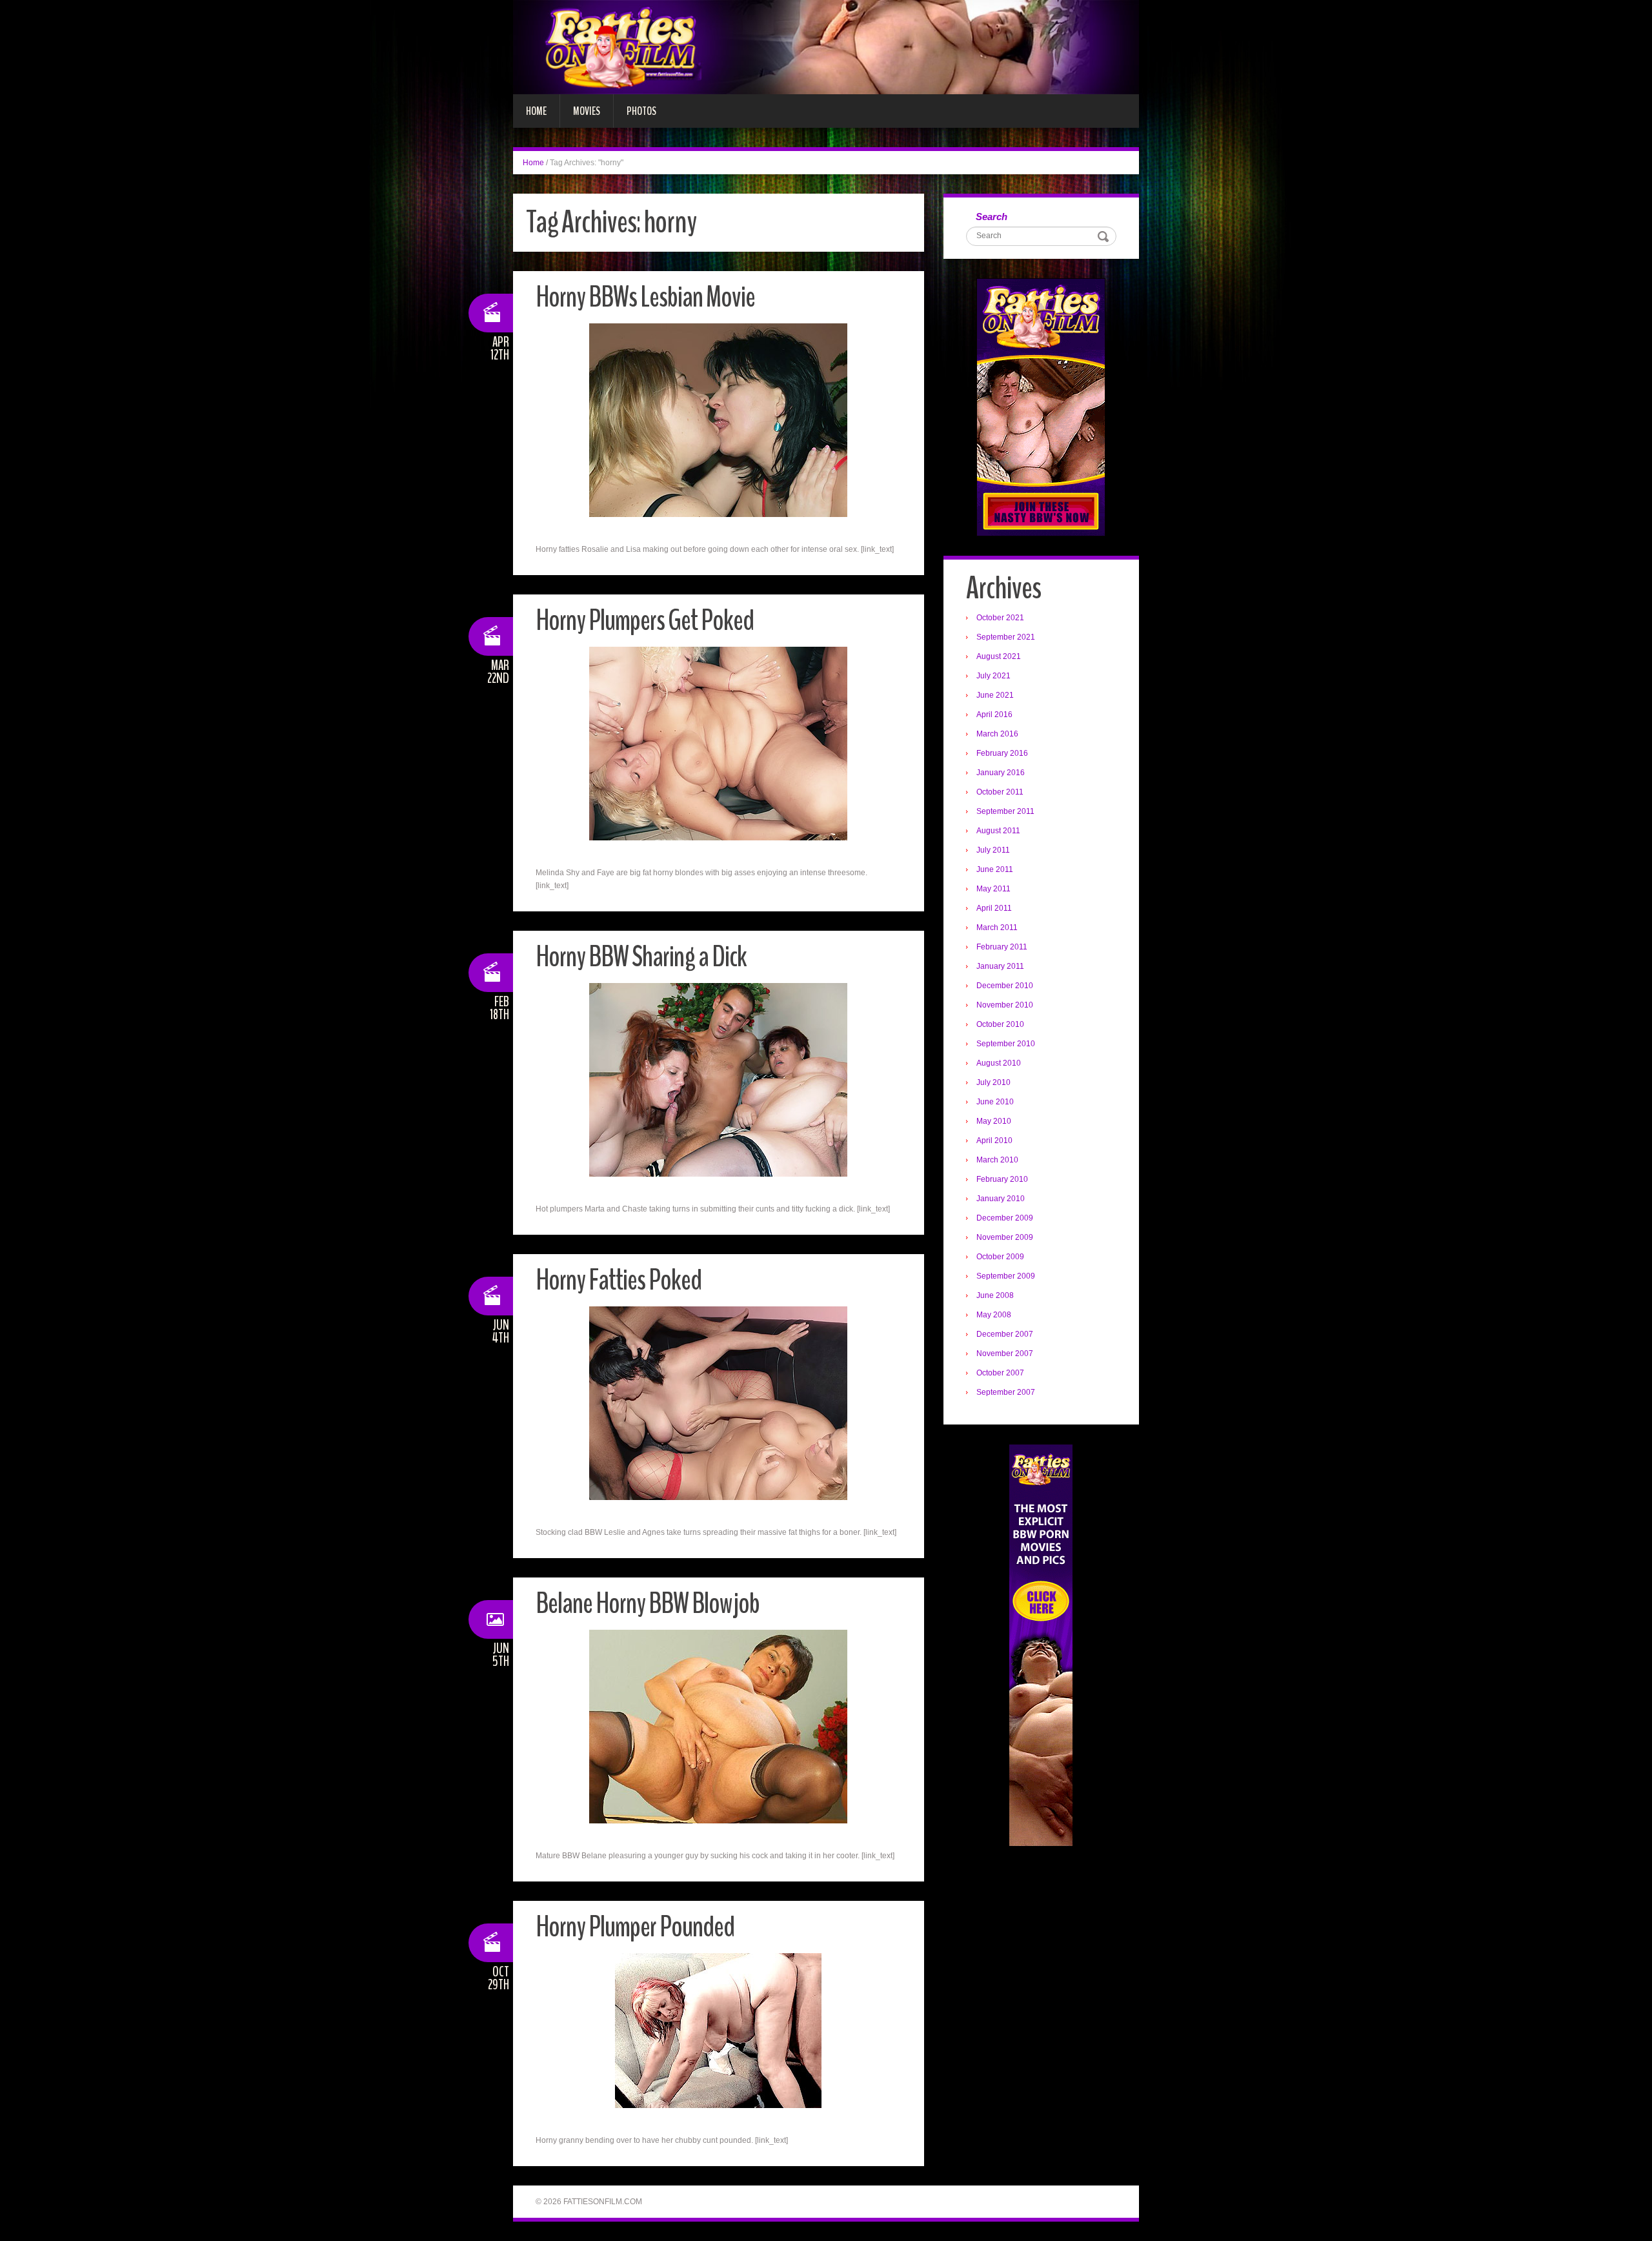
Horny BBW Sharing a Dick (641, 957)
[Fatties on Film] (826, 46)
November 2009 (1005, 1237)
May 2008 (994, 1315)
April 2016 (994, 715)
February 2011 (1002, 947)
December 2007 (1005, 1334)
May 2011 (993, 889)
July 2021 (993, 676)
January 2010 (1001, 1199)
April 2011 (994, 908)
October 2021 (1000, 618)
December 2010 (1005, 986)
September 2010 (1006, 1044)
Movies (587, 111)
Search (992, 217)
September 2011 (1005, 811)
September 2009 (1006, 1276)
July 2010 (993, 1082)
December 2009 (1005, 1218)
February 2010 (1002, 1179)
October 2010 (1000, 1024)
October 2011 (1000, 792)
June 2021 (995, 695)
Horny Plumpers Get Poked (645, 621)
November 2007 (1005, 1354)
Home (536, 111)
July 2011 (993, 850)
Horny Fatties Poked (619, 1280)
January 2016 (1001, 773)
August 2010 (999, 1063)
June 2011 (995, 869)
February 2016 (1002, 753)
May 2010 (994, 1121)
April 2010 (994, 1141)
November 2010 (1005, 1005)
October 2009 (1000, 1257)
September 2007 (1006, 1392)
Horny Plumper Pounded (635, 1927)
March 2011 (997, 928)
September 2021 (1006, 637)
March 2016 (997, 734)
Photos (641, 111)
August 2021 (999, 656)
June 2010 (995, 1102)
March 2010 (997, 1160)
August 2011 (998, 831)
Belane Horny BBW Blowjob (648, 1604)
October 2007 (1000, 1373)
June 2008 (995, 1295)
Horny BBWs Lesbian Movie (645, 297)
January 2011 (1000, 966)
